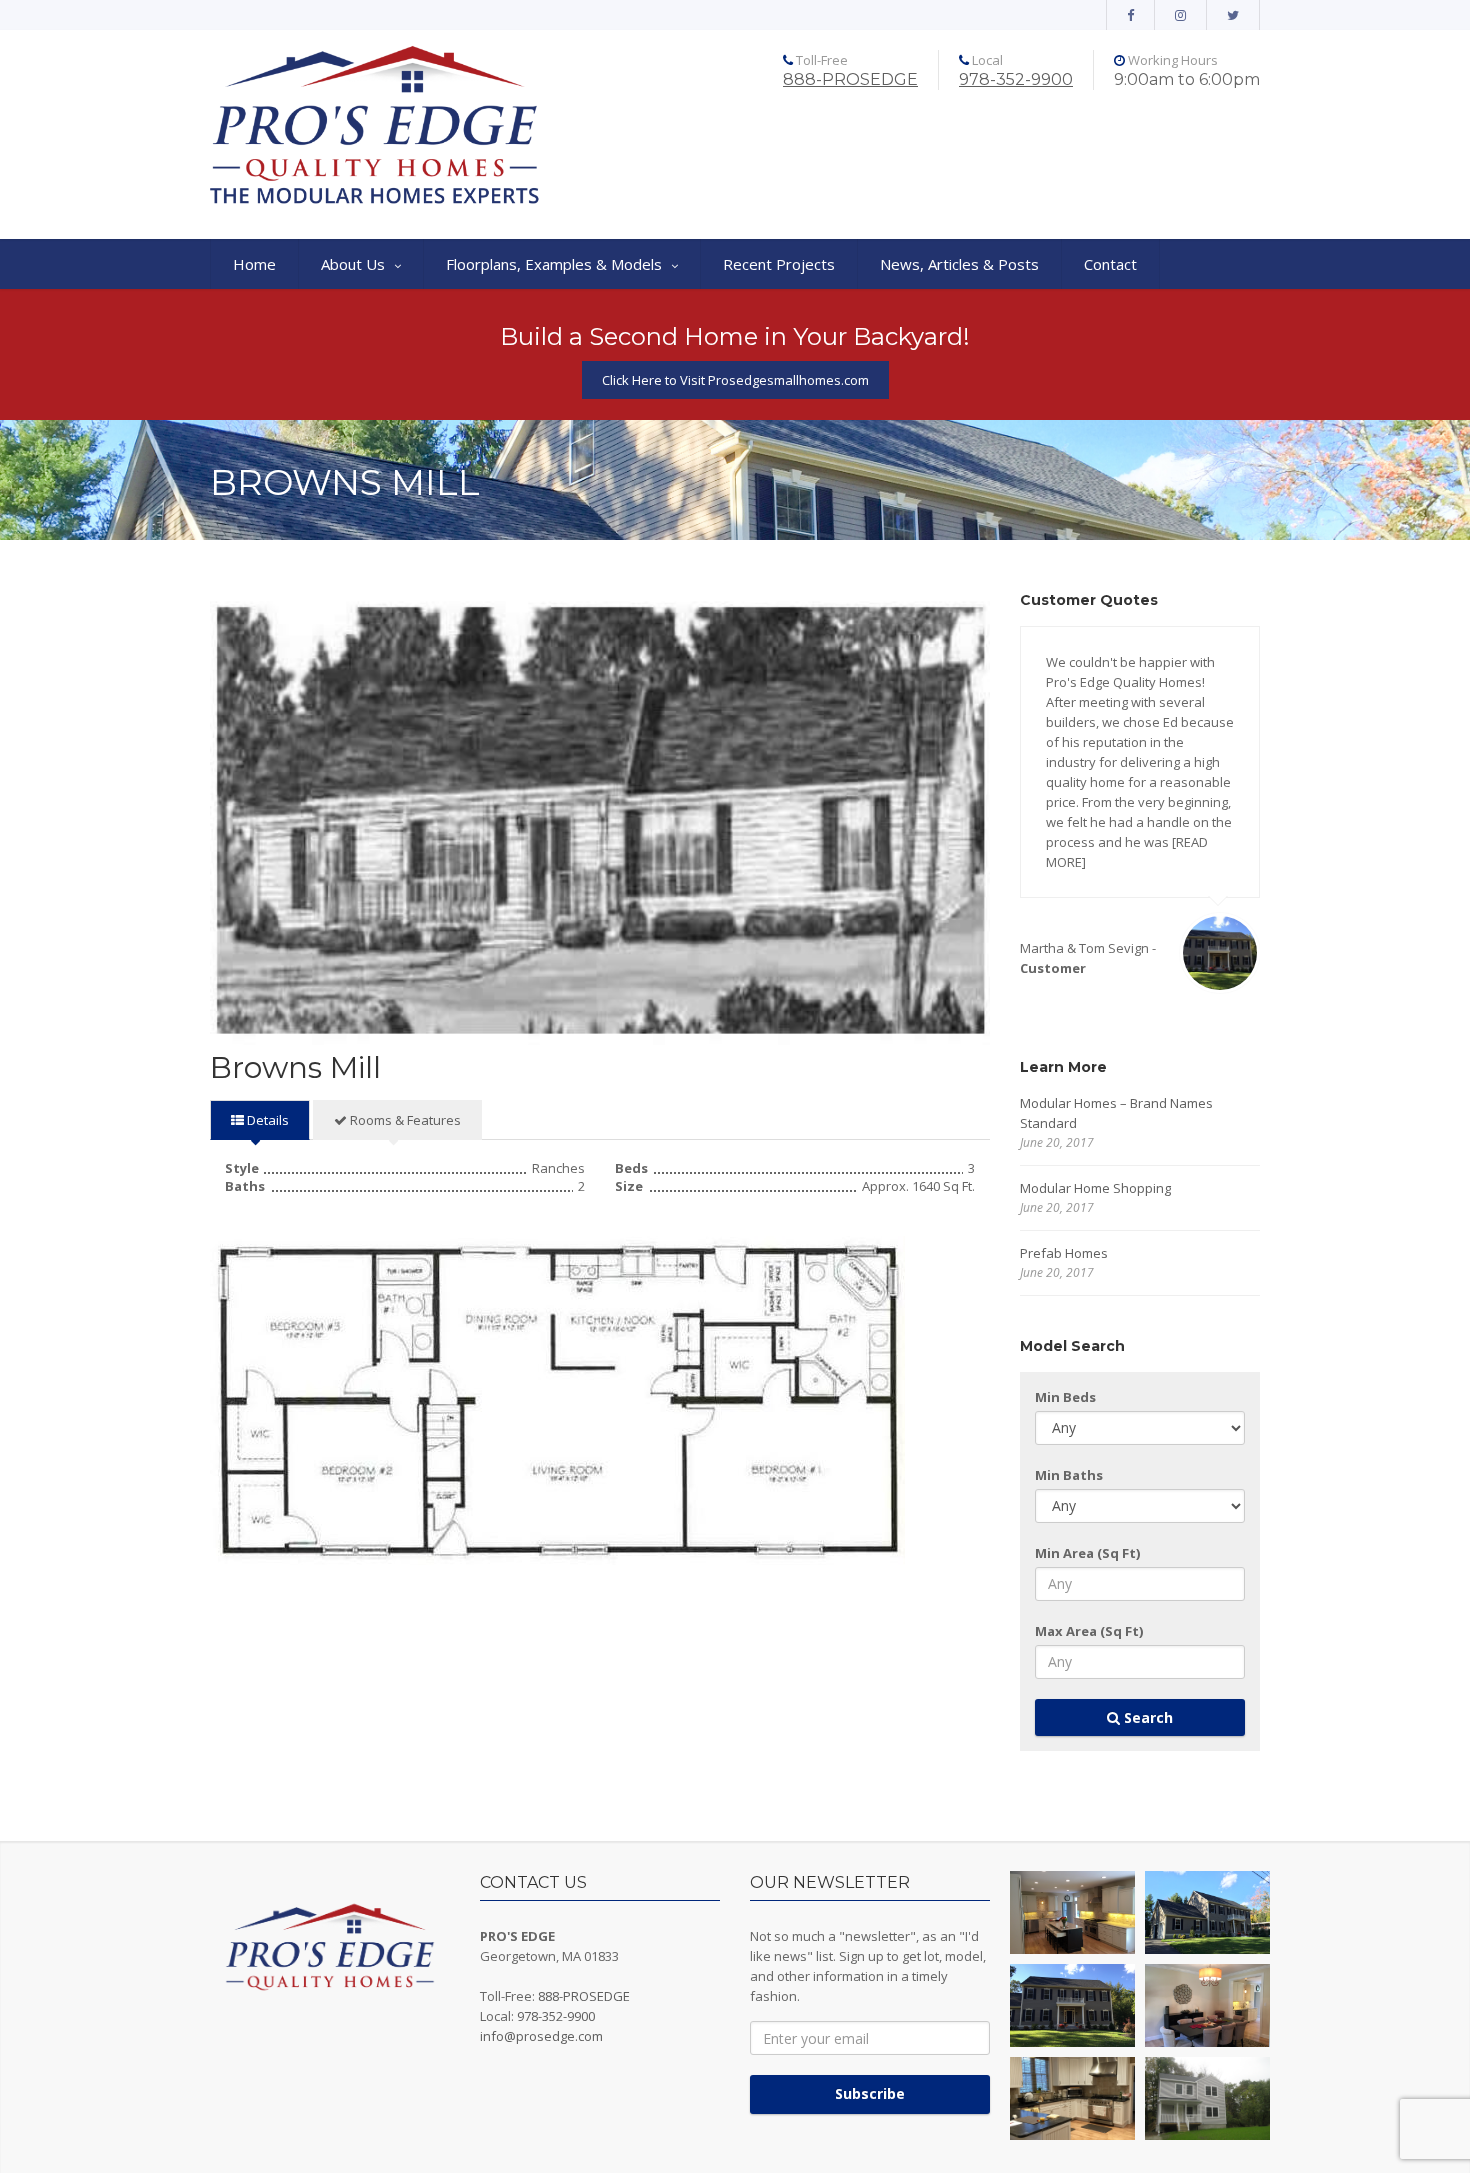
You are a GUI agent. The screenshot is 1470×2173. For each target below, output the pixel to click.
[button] (1072, 1912)
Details (266, 1120)
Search (1146, 1717)
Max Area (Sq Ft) (1089, 1631)
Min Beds (1065, 1397)
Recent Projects (779, 264)
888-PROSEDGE (850, 79)
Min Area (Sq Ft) (1087, 1553)
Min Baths (1069, 1475)
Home (254, 264)
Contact (1110, 264)
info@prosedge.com (541, 2036)
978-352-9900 (1016, 79)
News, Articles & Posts (959, 264)
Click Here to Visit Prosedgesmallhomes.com (735, 380)
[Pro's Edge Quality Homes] (375, 127)
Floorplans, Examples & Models (554, 264)
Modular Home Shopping (1095, 1188)
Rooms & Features (404, 1120)
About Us (353, 264)
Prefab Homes (1064, 1253)
